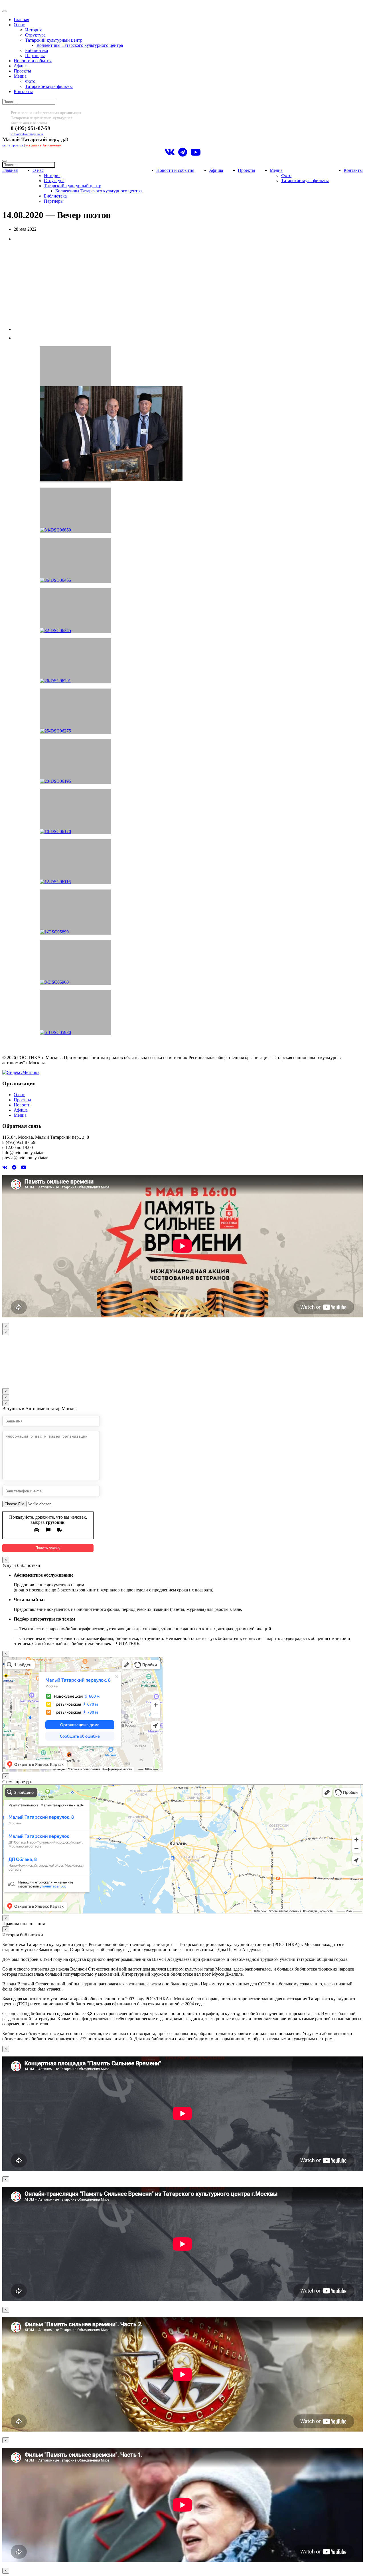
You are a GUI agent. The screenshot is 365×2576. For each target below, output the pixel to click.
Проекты (22, 71)
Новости (22, 1105)
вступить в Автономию (43, 145)
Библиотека (36, 50)
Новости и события (33, 61)
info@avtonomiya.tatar (27, 134)
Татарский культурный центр (54, 40)
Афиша (21, 66)
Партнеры (35, 56)
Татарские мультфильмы (49, 86)
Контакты (23, 91)
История (33, 30)
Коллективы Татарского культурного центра (80, 45)
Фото (30, 81)
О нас (19, 25)
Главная (21, 20)
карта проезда (13, 145)
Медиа (20, 76)
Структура (35, 35)
